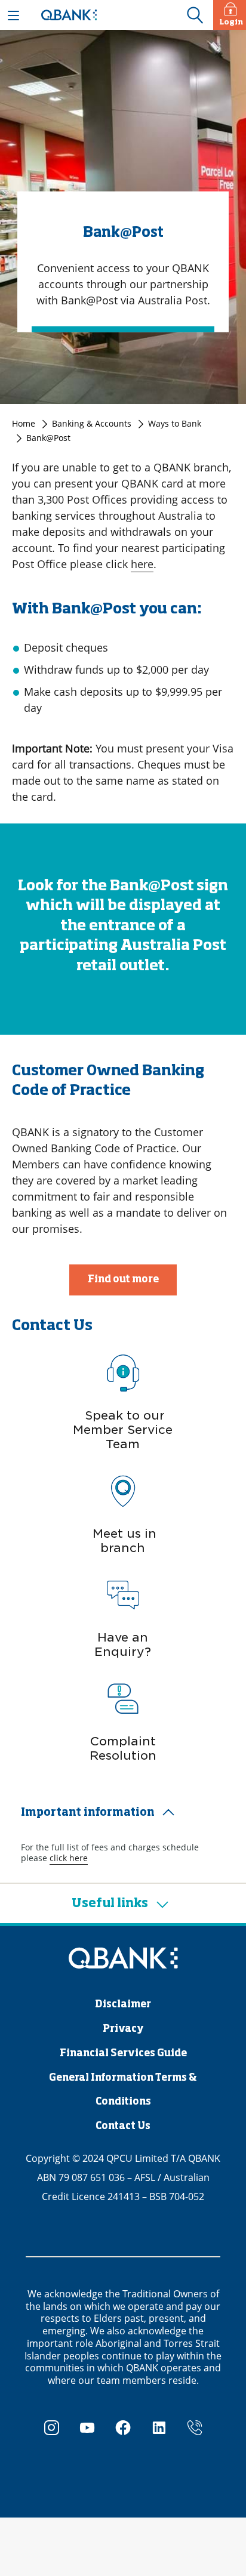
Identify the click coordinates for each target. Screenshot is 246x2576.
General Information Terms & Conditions (123, 2090)
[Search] (195, 16)
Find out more (123, 1280)
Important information (88, 1813)
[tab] (123, 1813)
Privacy (123, 2029)
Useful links (111, 1904)
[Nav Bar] (13, 15)
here (142, 564)
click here (69, 1858)
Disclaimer (123, 2005)
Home (24, 423)
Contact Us (123, 2127)
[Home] (123, 1959)
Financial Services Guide (123, 2054)
